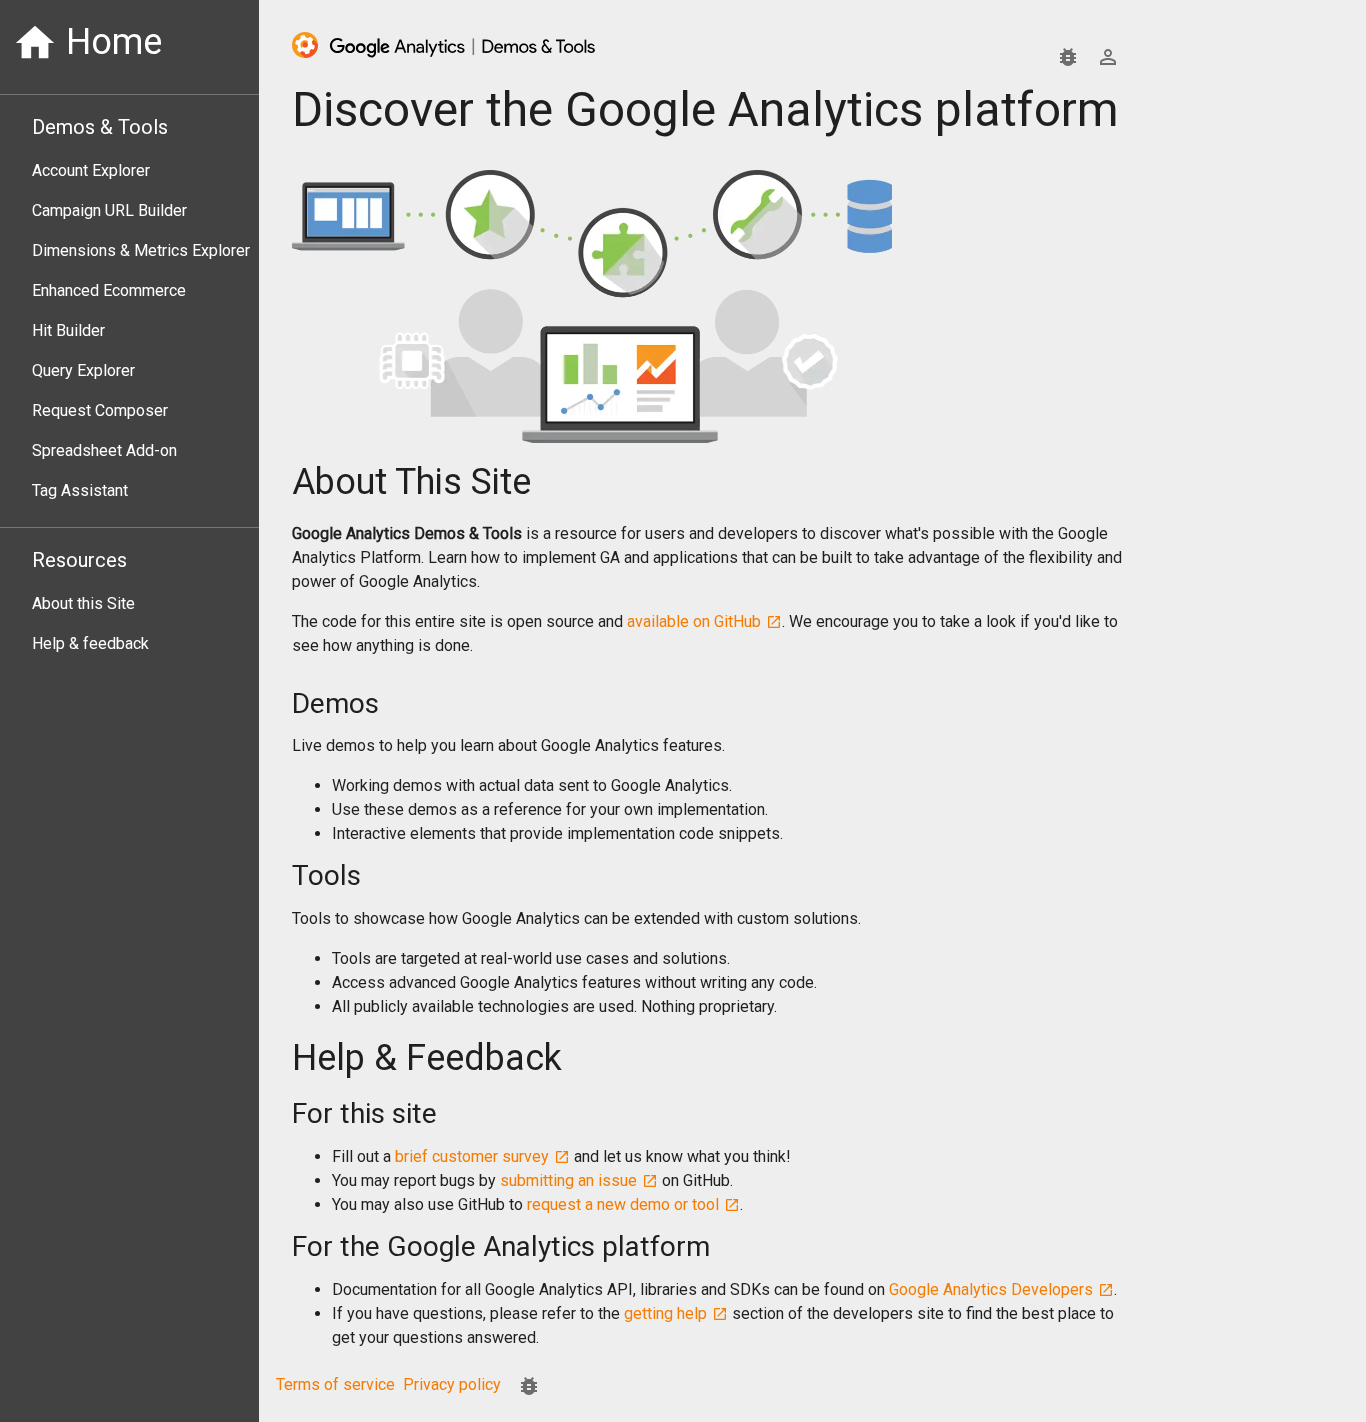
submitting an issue (568, 1180)
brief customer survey (472, 1156)
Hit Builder (68, 330)
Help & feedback (90, 643)
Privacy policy (452, 1384)
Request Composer (100, 410)
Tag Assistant (80, 490)
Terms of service (335, 1384)
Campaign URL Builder (109, 210)
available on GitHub (694, 621)
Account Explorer (91, 170)
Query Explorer (83, 370)
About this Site (83, 603)
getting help (665, 1313)
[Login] (1108, 57)
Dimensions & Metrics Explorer (141, 250)
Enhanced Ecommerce (109, 290)
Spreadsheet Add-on (104, 450)
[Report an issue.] (1068, 57)
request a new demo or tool (623, 1204)
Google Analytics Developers (991, 1289)
